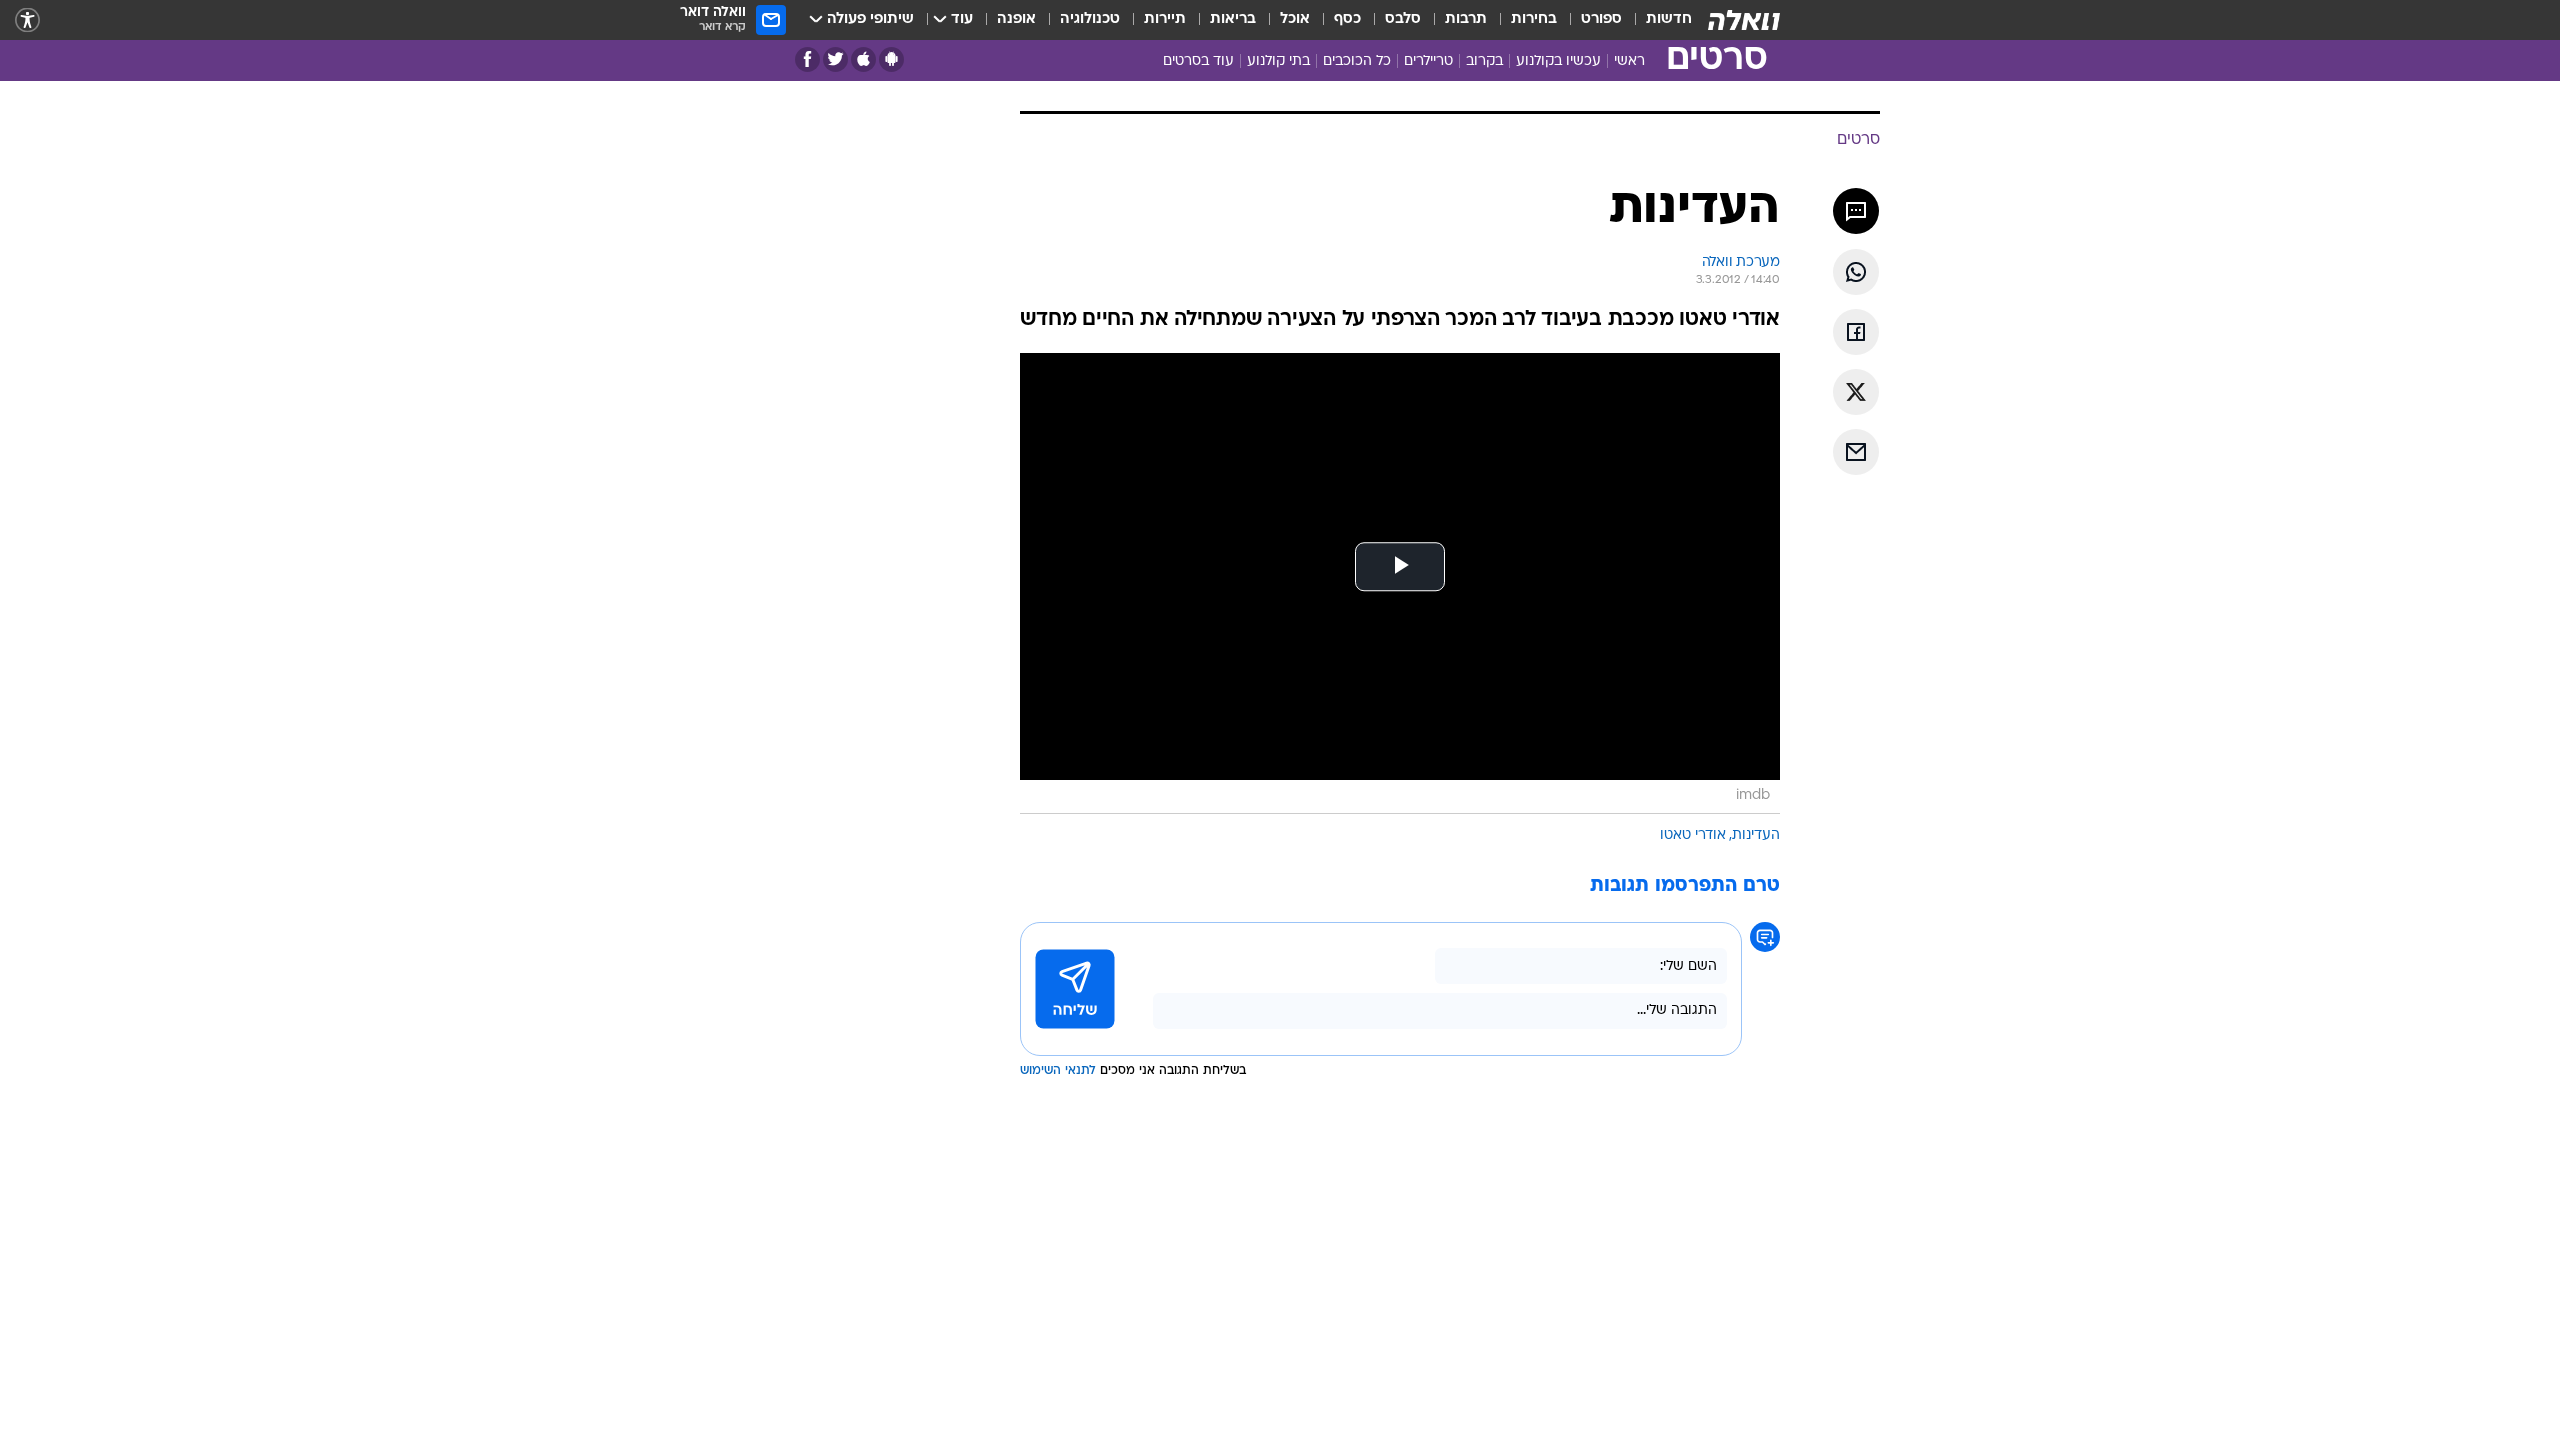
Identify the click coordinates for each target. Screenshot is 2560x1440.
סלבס (1403, 19)
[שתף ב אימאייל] (1856, 452)
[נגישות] (27, 20)
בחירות (1534, 19)
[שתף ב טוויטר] (1856, 392)
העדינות (1756, 835)
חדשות (1669, 19)
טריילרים (1428, 61)
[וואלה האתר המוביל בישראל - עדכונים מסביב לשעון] (1744, 20)
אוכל (1295, 19)
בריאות (1233, 19)
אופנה (1016, 19)
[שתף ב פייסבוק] (1856, 332)
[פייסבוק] (807, 59)
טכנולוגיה (1090, 19)
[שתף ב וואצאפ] (1856, 272)
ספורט (1601, 19)
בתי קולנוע (1278, 61)
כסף (1347, 19)
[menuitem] (1657, 20)
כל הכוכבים (1357, 61)
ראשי (1629, 61)
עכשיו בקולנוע (1558, 61)
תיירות (1165, 19)
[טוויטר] (835, 59)
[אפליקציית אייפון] (863, 59)
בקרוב (1484, 61)
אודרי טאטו (1693, 835)
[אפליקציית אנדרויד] (891, 59)
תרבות (1466, 19)
